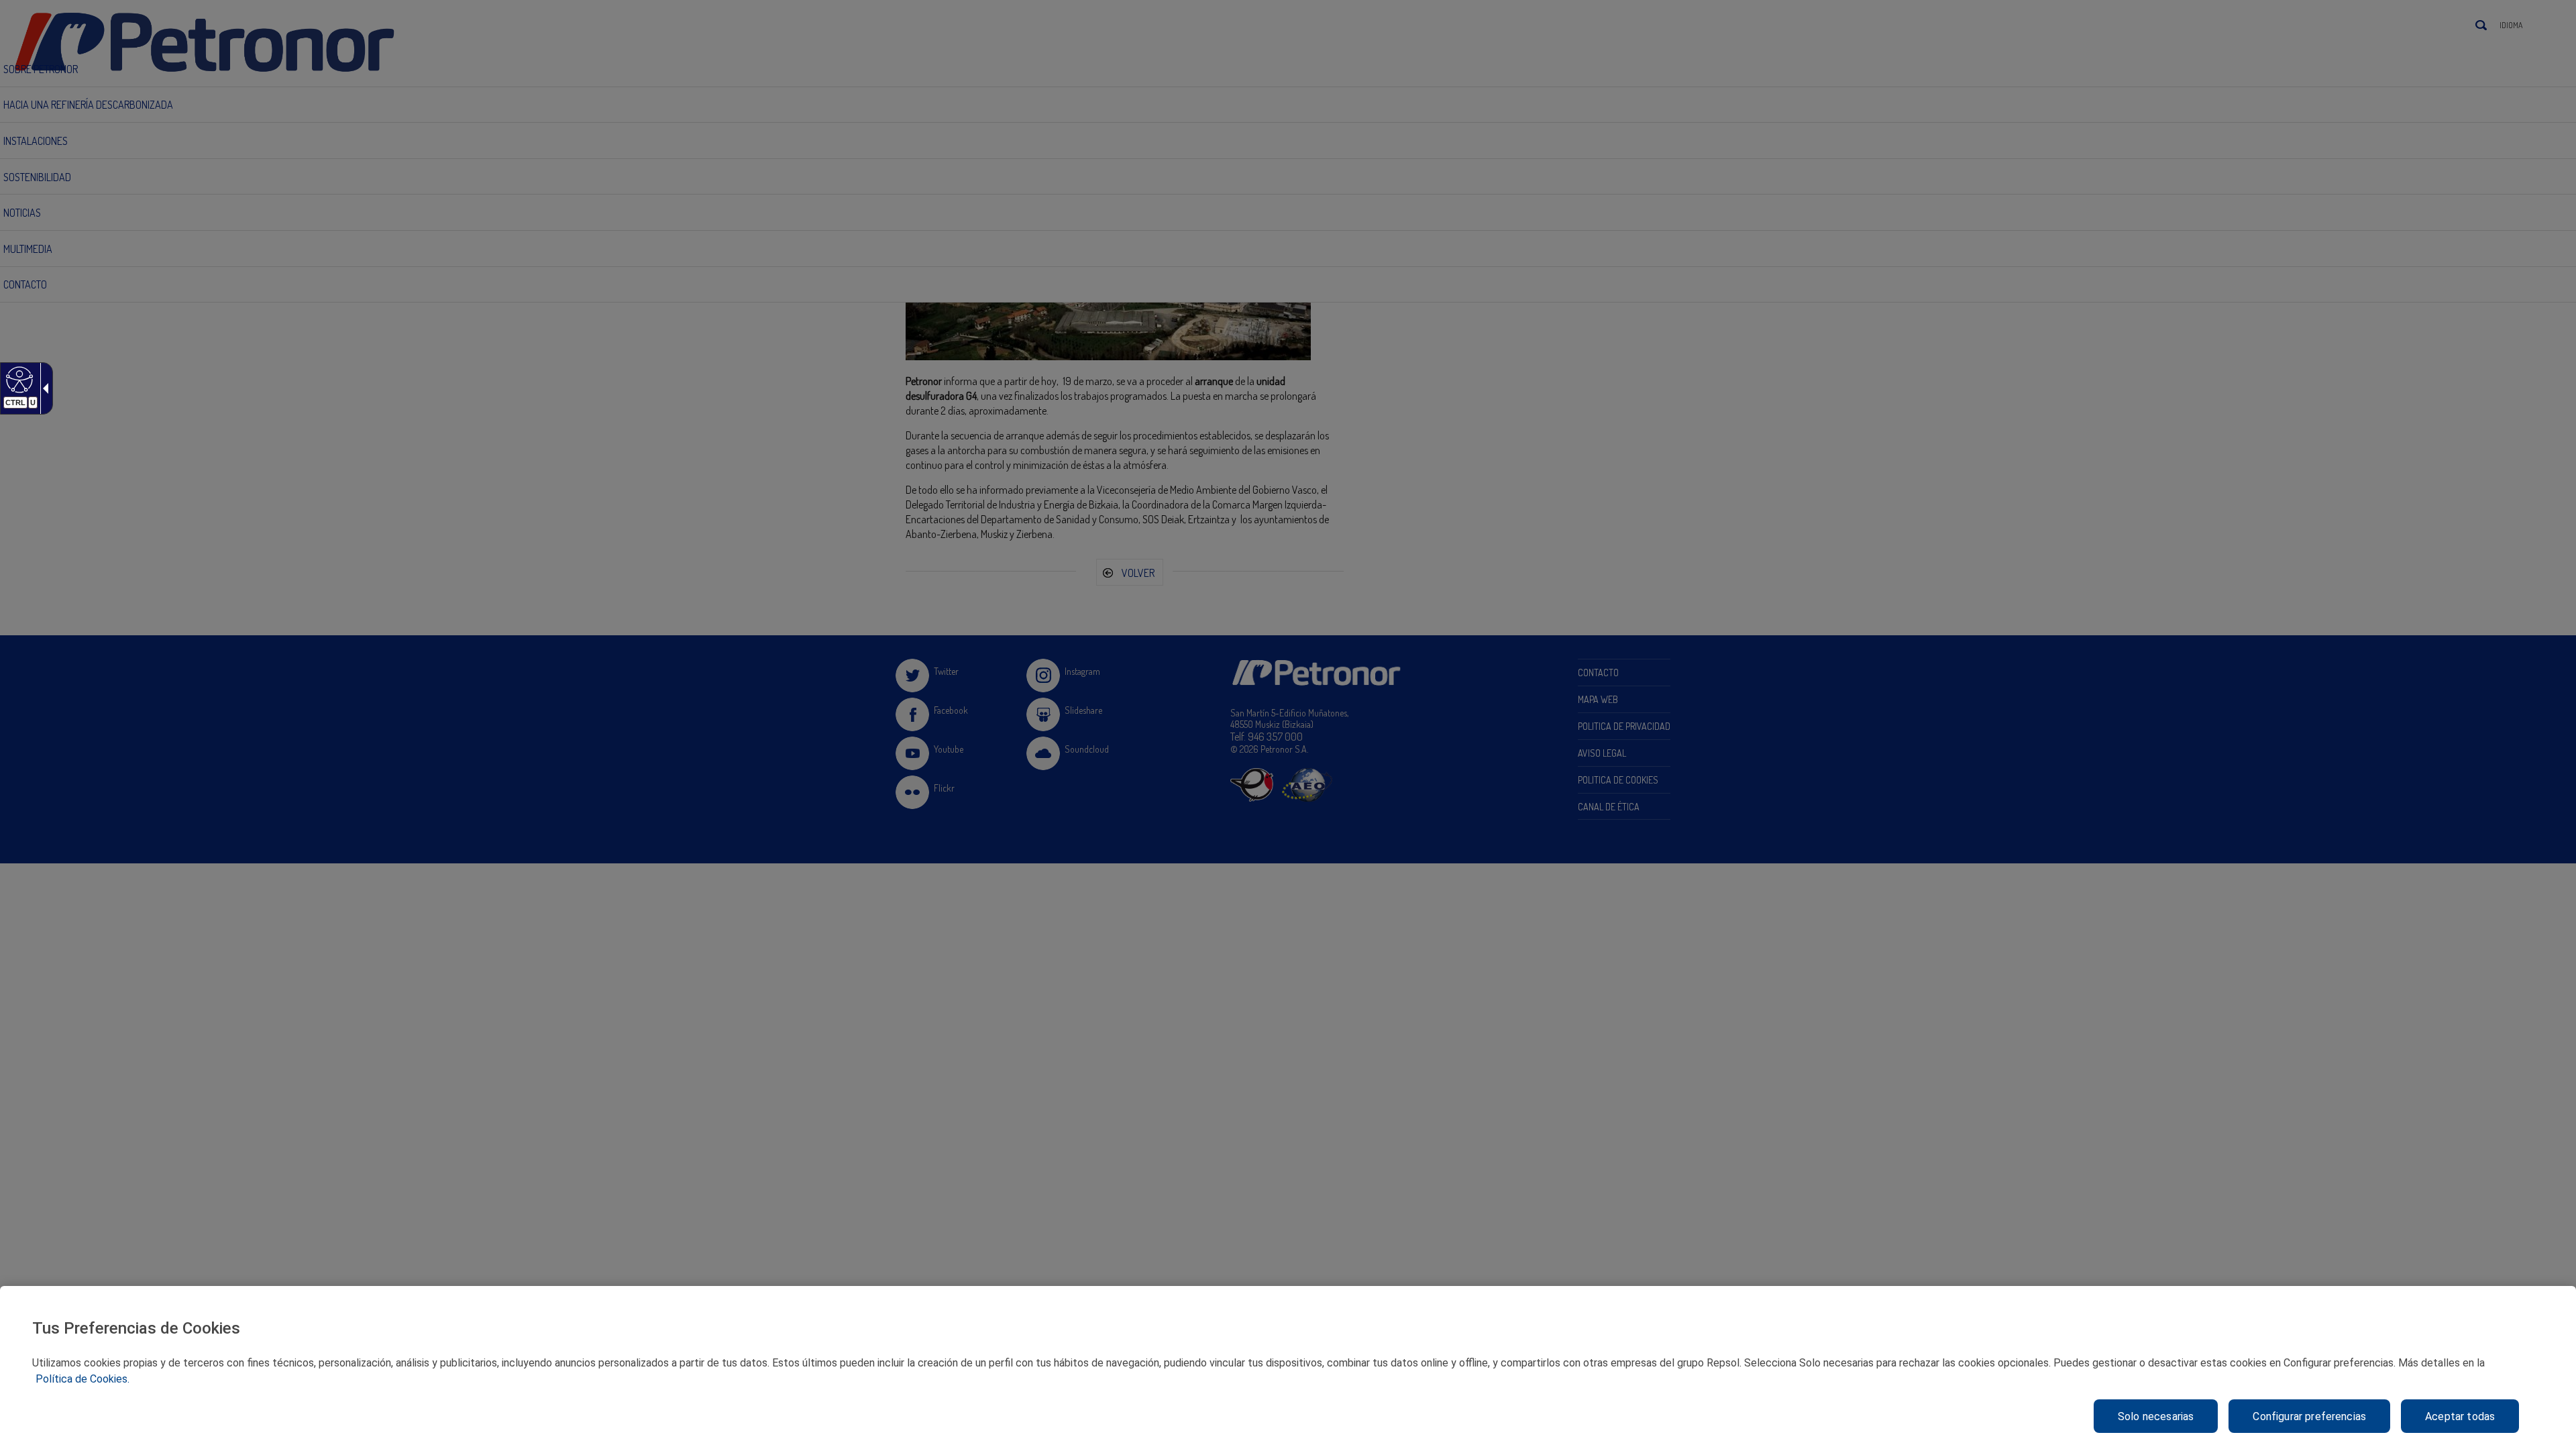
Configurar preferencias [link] (2309, 1416)
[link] (18, 379)
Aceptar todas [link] (2460, 1416)
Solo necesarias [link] (2156, 1416)
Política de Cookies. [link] (83, 1379)
